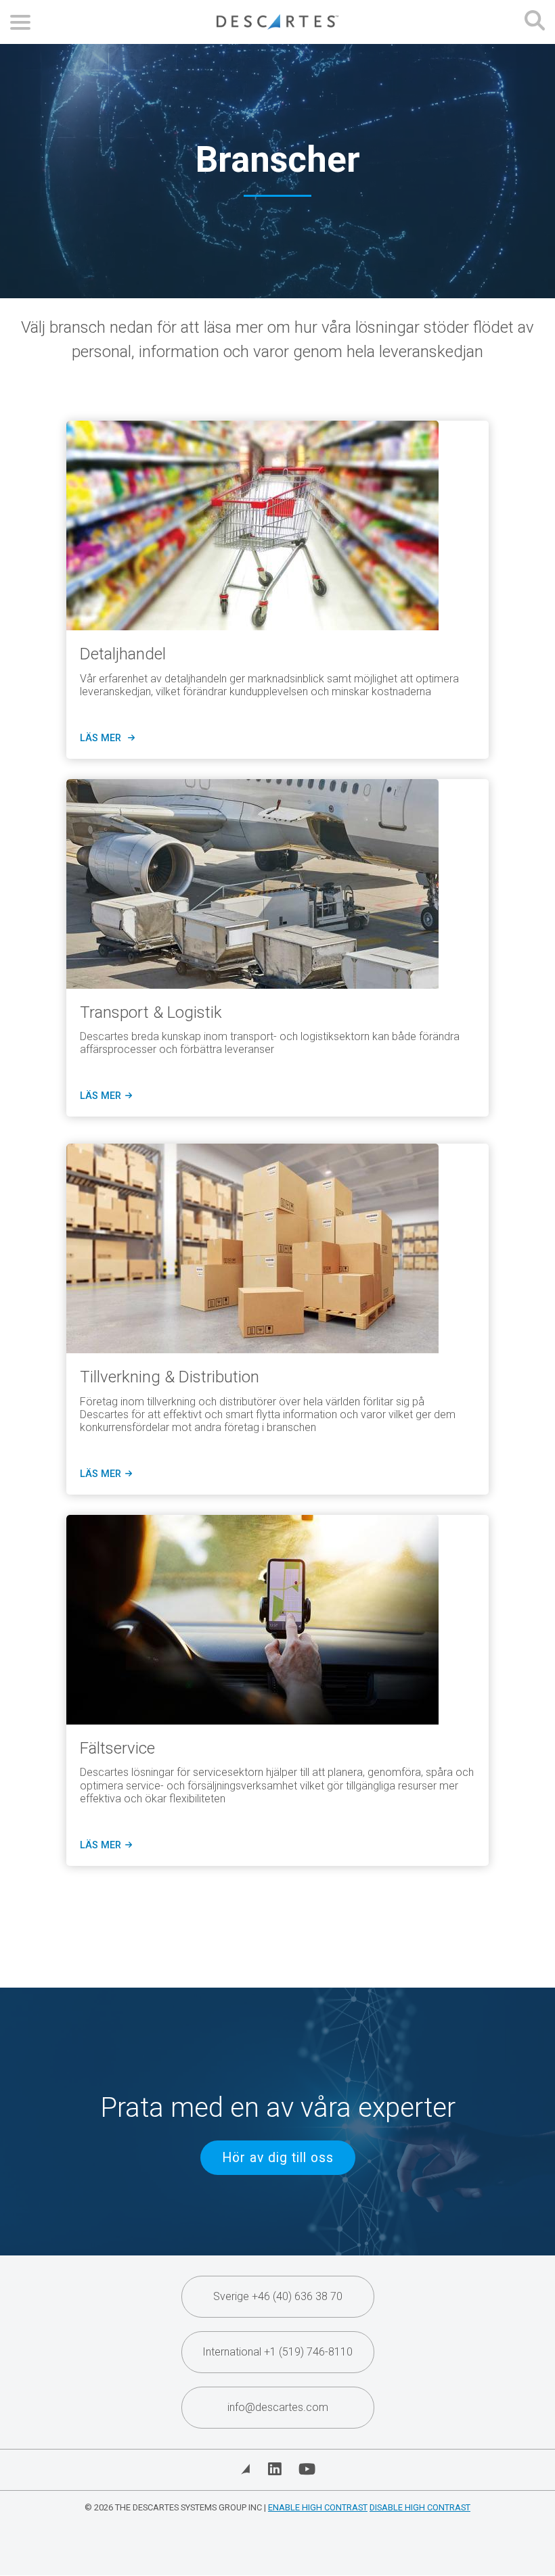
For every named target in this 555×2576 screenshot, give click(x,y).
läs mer (105, 739)
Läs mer (104, 1096)
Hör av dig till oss (278, 2158)
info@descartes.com (278, 2407)
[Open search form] (535, 22)
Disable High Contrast (420, 2507)
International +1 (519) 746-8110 (277, 2352)
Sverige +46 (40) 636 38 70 (278, 2296)
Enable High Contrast (318, 2507)
